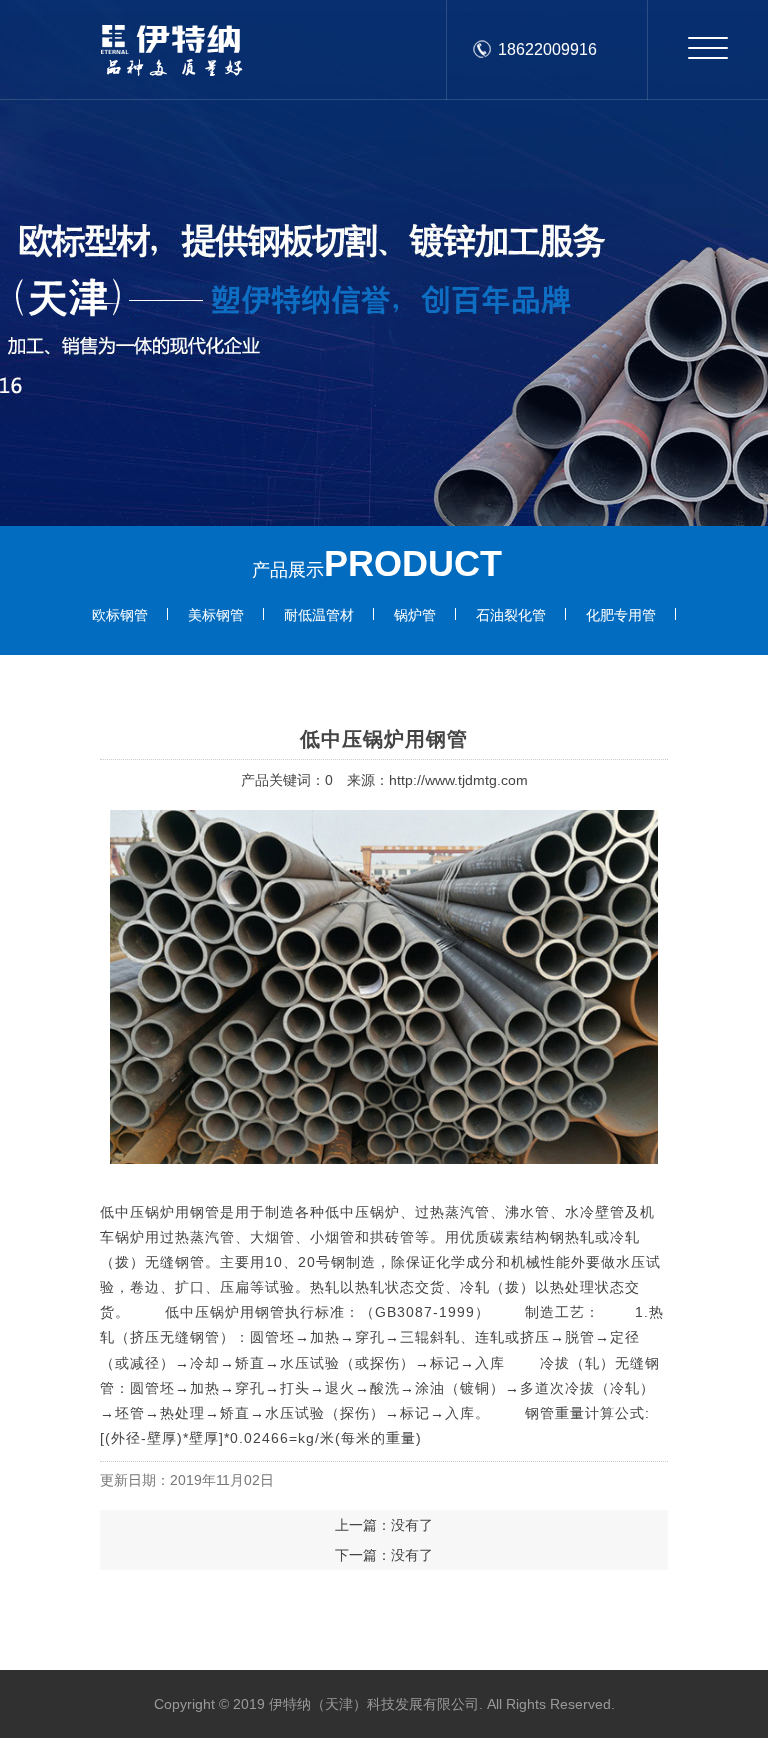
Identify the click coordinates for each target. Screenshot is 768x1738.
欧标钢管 (120, 615)
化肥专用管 (621, 615)
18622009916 (547, 49)
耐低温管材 (319, 615)
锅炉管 (415, 615)
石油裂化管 (511, 615)
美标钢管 (216, 615)
